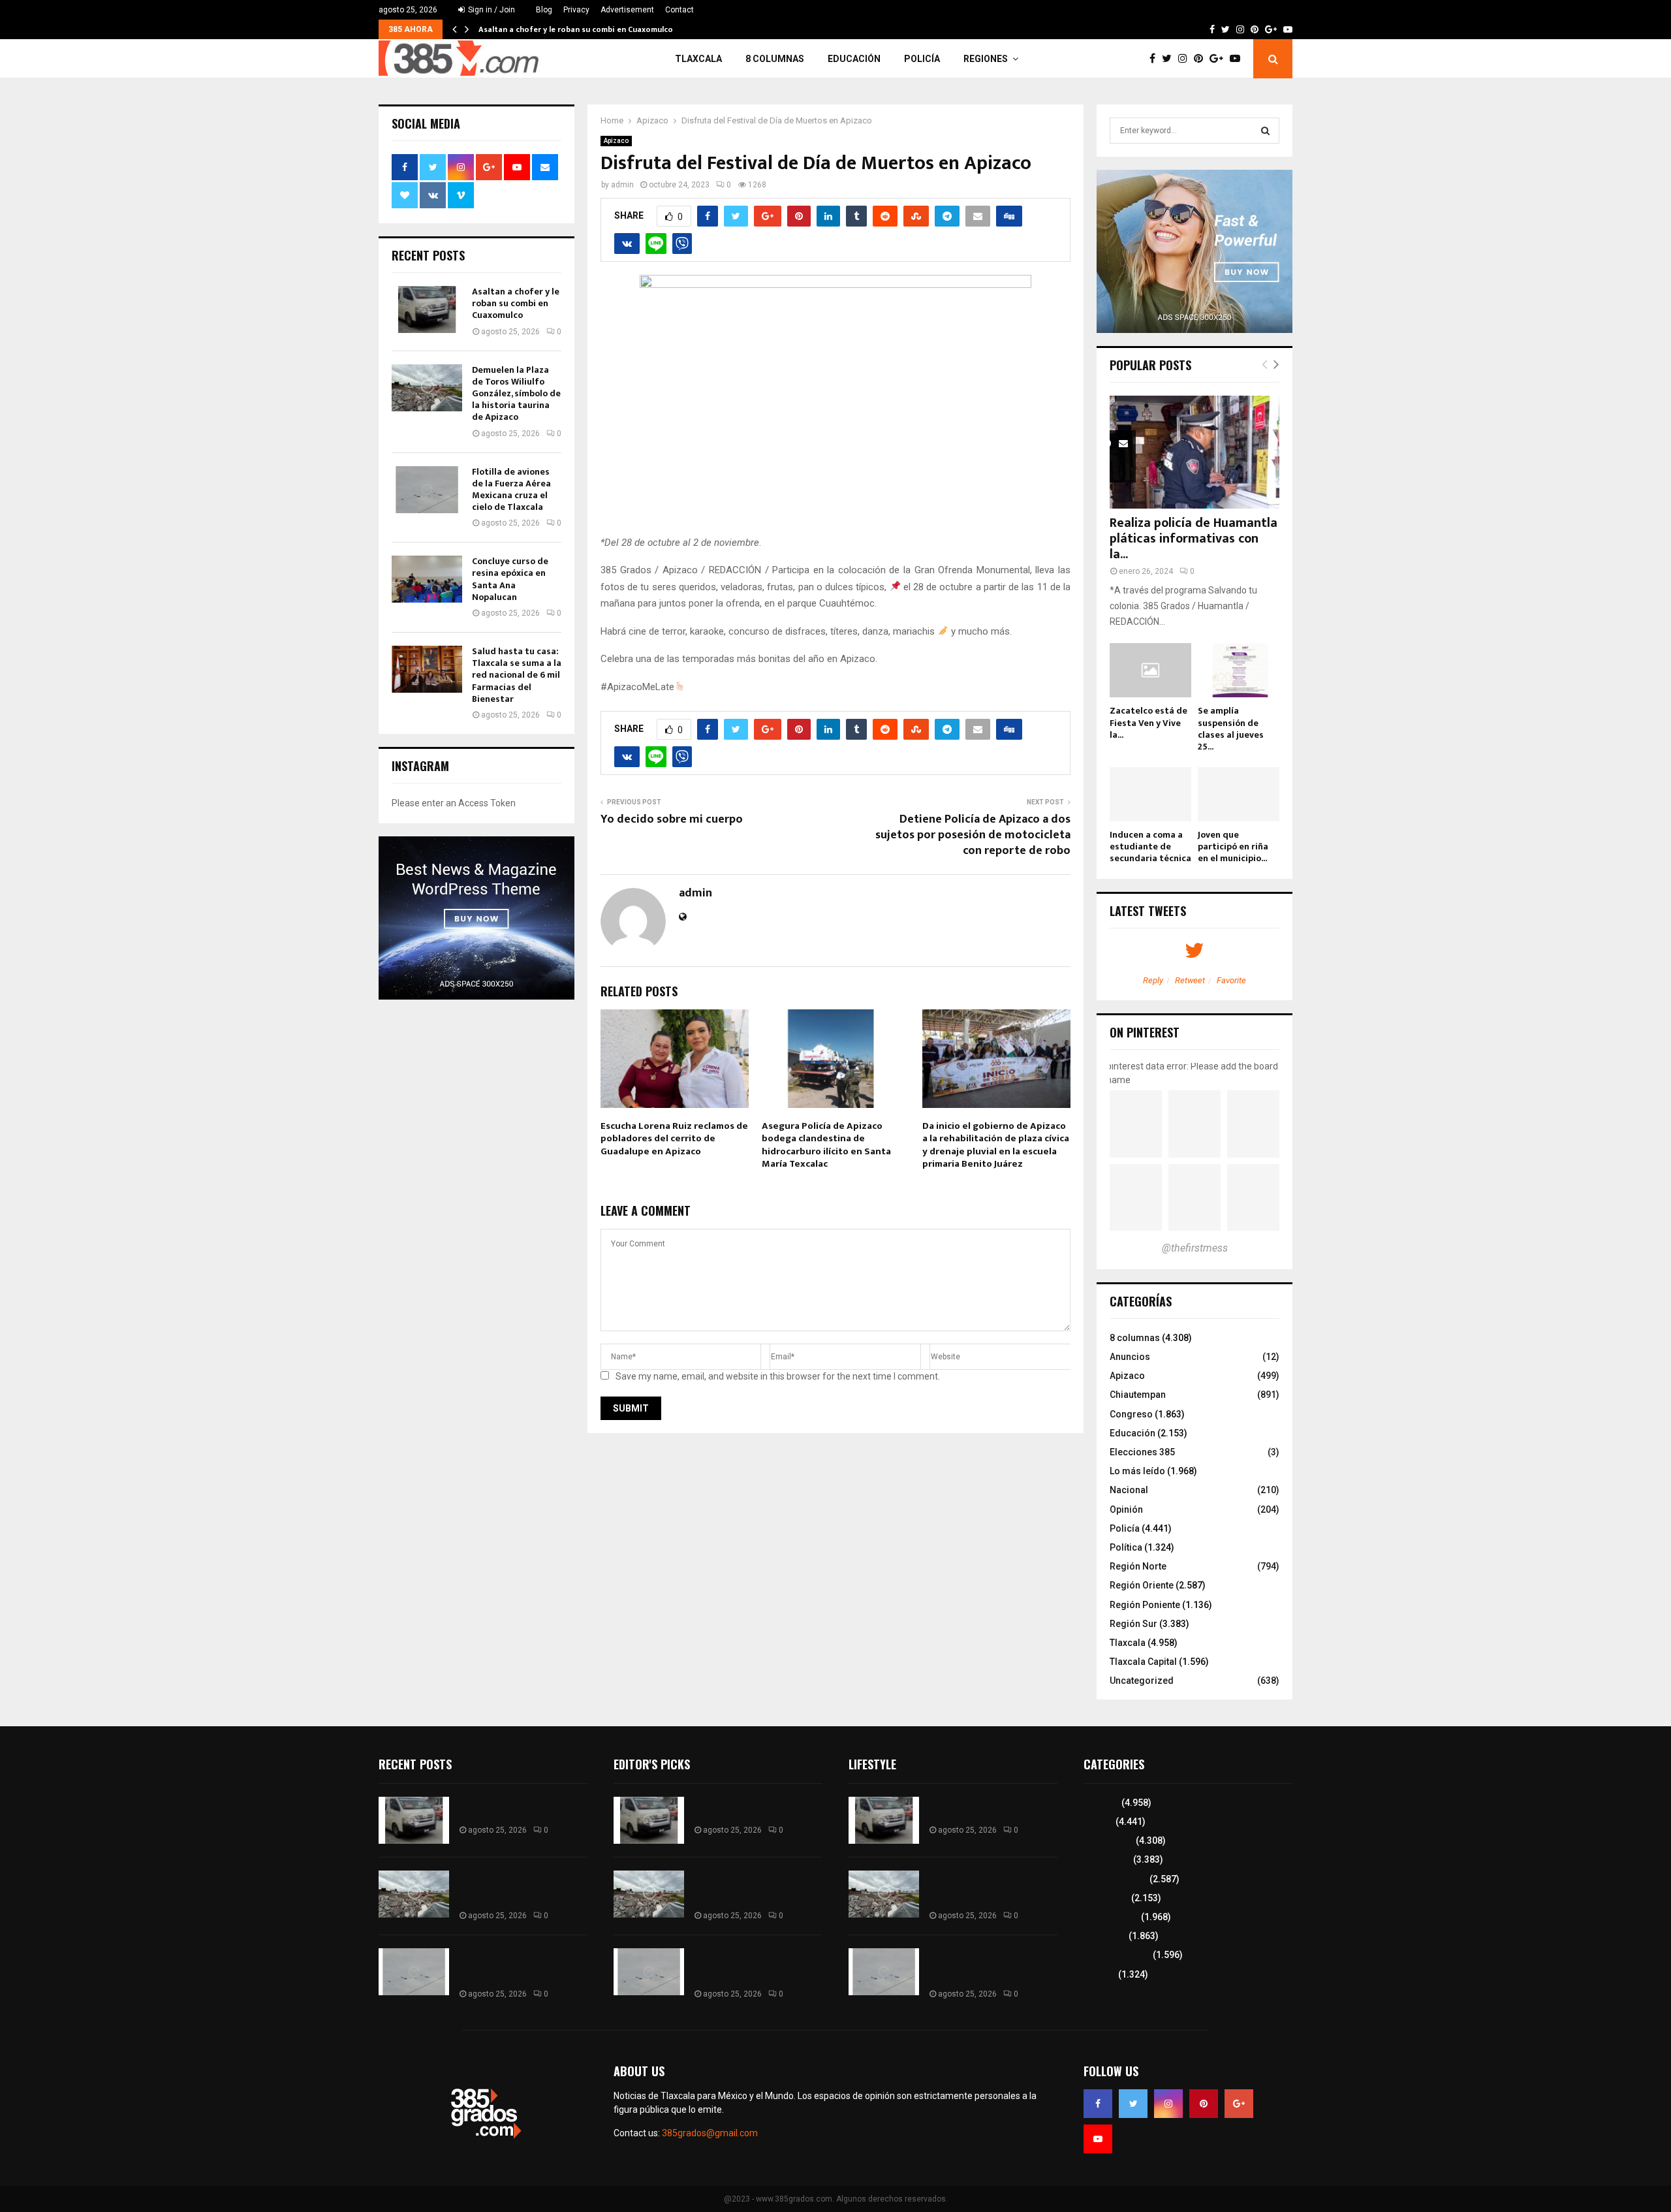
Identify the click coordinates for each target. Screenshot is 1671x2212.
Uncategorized (1142, 1681)
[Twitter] (1170, 59)
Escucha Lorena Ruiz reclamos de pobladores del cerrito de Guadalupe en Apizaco (674, 1139)
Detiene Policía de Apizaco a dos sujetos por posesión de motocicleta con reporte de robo (973, 835)
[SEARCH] (1265, 131)
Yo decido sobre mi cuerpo (672, 819)
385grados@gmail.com (710, 2133)
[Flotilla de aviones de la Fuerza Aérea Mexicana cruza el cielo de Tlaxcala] (427, 490)
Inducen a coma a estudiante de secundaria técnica (1150, 846)
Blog (544, 10)
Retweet (1190, 980)
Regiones (986, 59)
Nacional (1129, 1490)
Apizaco (616, 141)
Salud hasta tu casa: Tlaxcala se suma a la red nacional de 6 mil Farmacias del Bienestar (517, 675)
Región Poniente (1145, 1605)
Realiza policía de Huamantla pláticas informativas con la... (1194, 539)
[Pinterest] (1202, 59)
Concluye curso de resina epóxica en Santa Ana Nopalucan (510, 579)
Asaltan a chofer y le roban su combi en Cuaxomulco (576, 29)
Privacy (576, 10)
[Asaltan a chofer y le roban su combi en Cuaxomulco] (427, 309)
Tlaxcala (698, 59)
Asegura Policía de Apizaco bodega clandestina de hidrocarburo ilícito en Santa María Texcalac (826, 1145)
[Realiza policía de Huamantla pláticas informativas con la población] (1195, 452)
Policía (922, 59)
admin (622, 185)
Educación (854, 59)
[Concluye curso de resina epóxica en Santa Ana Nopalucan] (427, 579)
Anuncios (1130, 1357)
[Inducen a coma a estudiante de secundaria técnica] (1150, 794)
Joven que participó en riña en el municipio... (1233, 846)
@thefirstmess (1195, 1248)
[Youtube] (1238, 59)
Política (1126, 1547)
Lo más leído (1137, 1471)
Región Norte (1138, 1566)
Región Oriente (1142, 1585)
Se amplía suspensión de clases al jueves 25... (1231, 728)
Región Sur (1133, 1624)
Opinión (1126, 1509)
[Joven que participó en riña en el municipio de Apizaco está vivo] (1239, 794)
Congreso (1131, 1414)
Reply (1153, 980)
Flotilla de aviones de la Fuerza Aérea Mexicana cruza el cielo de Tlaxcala (511, 490)
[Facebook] (1156, 59)
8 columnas (775, 59)
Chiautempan (1138, 1395)
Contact (679, 10)
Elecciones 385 (1142, 1452)
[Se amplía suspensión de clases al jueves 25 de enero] (1239, 670)
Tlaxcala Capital (1143, 1662)
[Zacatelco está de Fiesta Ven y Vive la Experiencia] (1150, 670)
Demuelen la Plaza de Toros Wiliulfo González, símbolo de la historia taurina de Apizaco (516, 394)
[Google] (1220, 59)
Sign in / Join (491, 10)
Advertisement (627, 10)
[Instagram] (1186, 59)
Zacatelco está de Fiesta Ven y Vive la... (1148, 722)
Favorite (1231, 980)
